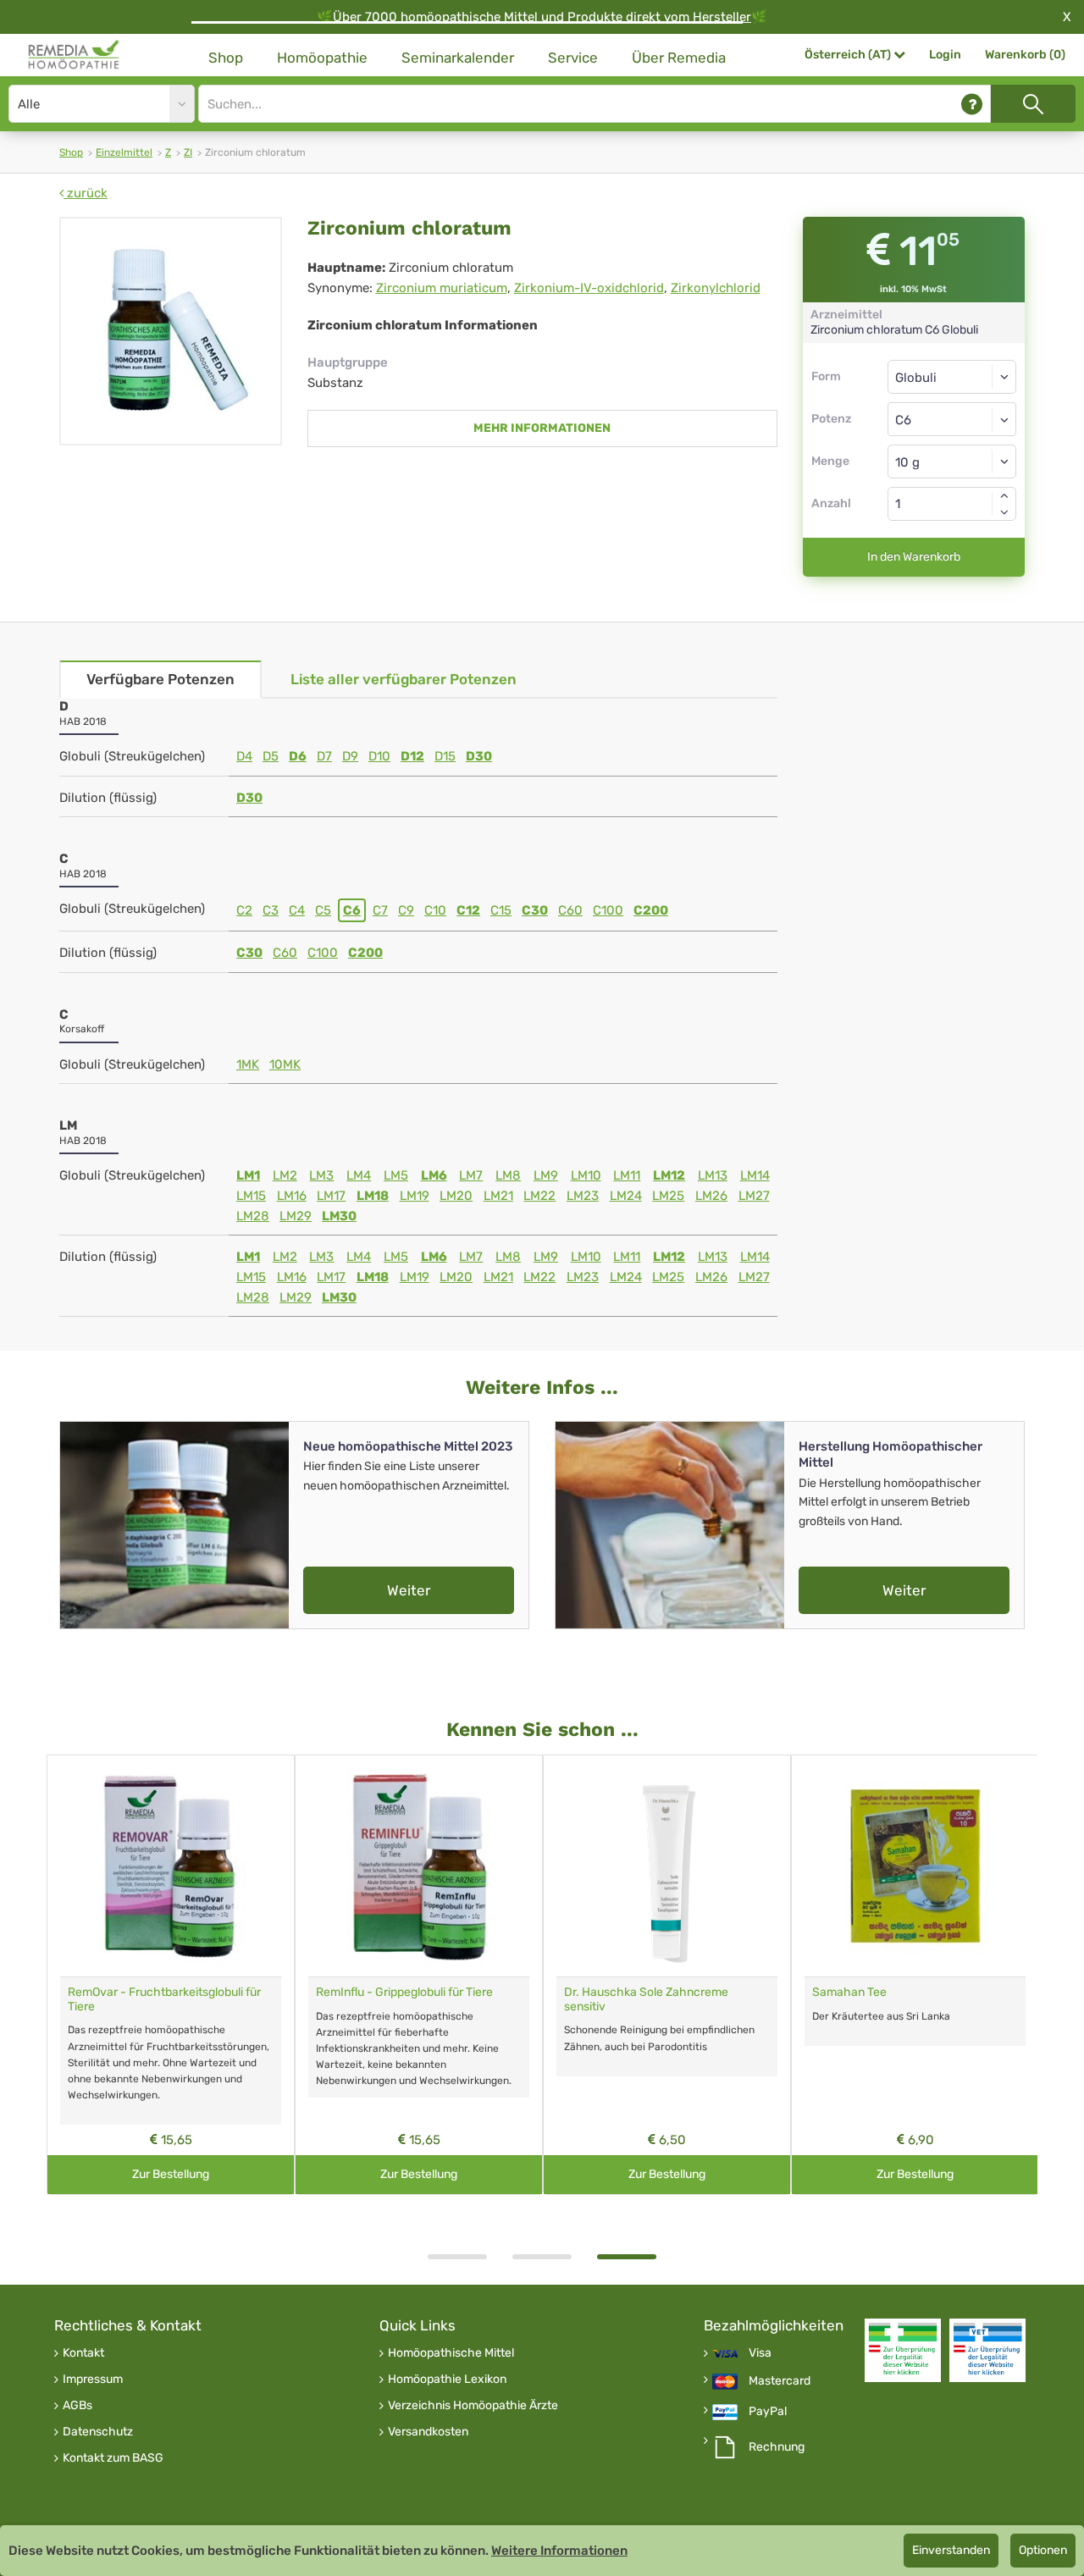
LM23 (583, 1196)
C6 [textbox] (903, 420)
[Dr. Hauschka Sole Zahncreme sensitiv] (667, 1866)
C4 (297, 910)
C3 (271, 910)
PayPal (768, 2412)
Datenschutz (98, 2432)
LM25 (668, 1196)
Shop (226, 58)
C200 (651, 910)
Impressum (93, 2380)
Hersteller (722, 17)
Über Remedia (679, 58)
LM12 (669, 1175)
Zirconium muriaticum (442, 288)
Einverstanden (951, 2550)
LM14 (755, 1175)
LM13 (713, 1175)
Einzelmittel (124, 152)
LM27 (754, 1196)
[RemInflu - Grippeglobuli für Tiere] (419, 1866)
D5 (271, 756)
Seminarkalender (458, 58)
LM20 (456, 1196)
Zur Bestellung (171, 2174)
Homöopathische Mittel (451, 2353)
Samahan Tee (849, 1992)
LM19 (415, 1196)
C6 (352, 910)
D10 (379, 756)
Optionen (1043, 2550)
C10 (435, 910)
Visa (760, 2353)
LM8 (508, 1175)
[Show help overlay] (972, 104)
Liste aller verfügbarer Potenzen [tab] (404, 679)
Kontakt (83, 2353)
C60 (570, 910)
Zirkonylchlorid (716, 288)
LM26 (711, 1196)
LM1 (248, 1175)
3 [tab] (627, 2257)
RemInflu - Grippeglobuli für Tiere (404, 1992)
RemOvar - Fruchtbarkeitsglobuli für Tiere (164, 1999)
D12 (412, 756)
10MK (285, 1064)
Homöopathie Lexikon (447, 2380)
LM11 (627, 1175)
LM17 (331, 1196)
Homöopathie (322, 58)
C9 (406, 910)
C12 (468, 910)
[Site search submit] (1033, 104)
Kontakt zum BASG (113, 2458)
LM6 (434, 1175)
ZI (188, 152)
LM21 (498, 1196)
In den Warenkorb (914, 557)
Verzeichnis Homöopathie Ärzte (473, 2406)
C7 (380, 910)
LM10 (586, 1175)
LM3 (321, 1175)
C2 (244, 910)
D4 (244, 756)
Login (945, 55)
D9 (350, 756)
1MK (248, 1064)
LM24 (626, 1196)
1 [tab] (457, 2257)
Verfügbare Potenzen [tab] (160, 679)
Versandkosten (428, 2432)
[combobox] (952, 419)
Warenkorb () (1025, 55)
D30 (479, 756)
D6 (298, 756)
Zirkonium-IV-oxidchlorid (589, 288)
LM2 (285, 1175)
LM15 (251, 1196)
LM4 (359, 1175)
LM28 (253, 1216)
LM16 (292, 1196)
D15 (445, 756)
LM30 (339, 1216)
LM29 (296, 1216)
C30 (535, 910)
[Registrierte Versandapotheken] (903, 2350)
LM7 (471, 1175)
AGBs (77, 2406)
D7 (324, 756)
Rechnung (777, 2447)
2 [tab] (542, 2257)
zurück (86, 193)
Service (573, 58)
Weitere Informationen (559, 2551)
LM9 (546, 1175)
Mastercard (780, 2381)
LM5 (396, 1175)
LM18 (373, 1196)
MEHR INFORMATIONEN (542, 428)
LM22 (539, 1196)
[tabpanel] (667, 1975)
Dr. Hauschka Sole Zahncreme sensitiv (646, 1999)
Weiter (409, 1590)
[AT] (74, 55)
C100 (608, 910)
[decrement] (1004, 512)
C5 (323, 910)
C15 (501, 910)
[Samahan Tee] (915, 1866)
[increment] (1004, 495)
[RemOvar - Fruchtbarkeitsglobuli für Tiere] (171, 1866)
